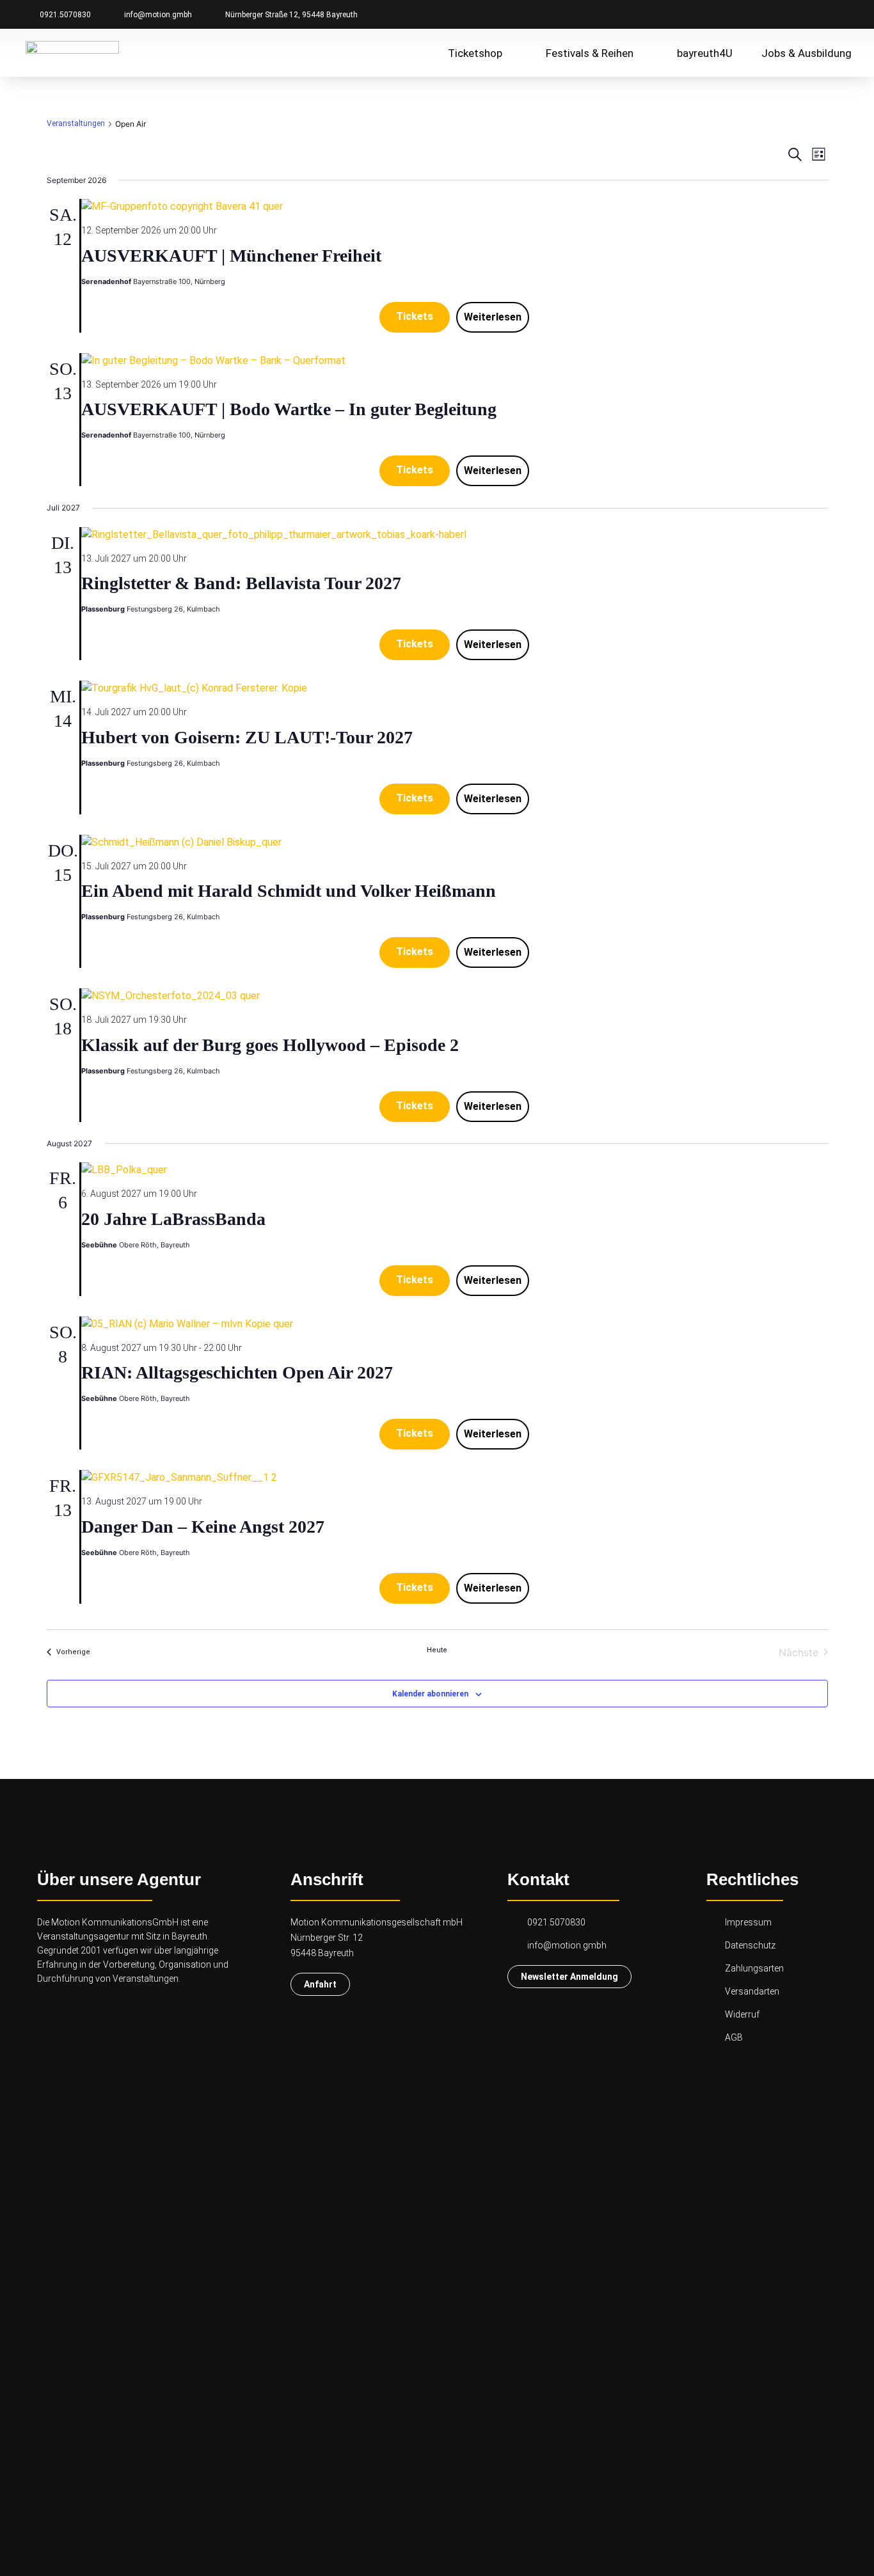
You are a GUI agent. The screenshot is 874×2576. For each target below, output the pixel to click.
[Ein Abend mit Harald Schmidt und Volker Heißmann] (455, 842)
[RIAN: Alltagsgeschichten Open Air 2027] (455, 1324)
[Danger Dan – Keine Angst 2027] (455, 1478)
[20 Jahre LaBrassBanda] (455, 1170)
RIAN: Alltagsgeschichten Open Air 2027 (237, 1372)
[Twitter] (842, 14)
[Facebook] (797, 14)
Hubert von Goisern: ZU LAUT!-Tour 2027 (247, 737)
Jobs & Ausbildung (806, 53)
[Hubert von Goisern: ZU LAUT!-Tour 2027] (455, 688)
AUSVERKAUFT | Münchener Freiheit (231, 256)
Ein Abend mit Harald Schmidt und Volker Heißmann (289, 891)
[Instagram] (820, 14)
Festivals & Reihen (590, 53)
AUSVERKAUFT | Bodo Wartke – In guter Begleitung (289, 409)
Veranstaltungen (76, 123)
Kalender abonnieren (430, 1694)
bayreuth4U (705, 53)
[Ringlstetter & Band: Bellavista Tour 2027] (455, 535)
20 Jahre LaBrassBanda (173, 1219)
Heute (437, 1650)
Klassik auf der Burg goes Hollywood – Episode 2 (270, 1045)
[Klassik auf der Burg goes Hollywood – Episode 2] (455, 996)
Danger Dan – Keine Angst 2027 (203, 1527)
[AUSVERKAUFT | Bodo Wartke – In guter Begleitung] (455, 361)
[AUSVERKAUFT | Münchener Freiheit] (455, 207)
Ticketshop (475, 53)
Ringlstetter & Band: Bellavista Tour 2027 (241, 583)
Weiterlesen (493, 317)
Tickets (415, 316)
